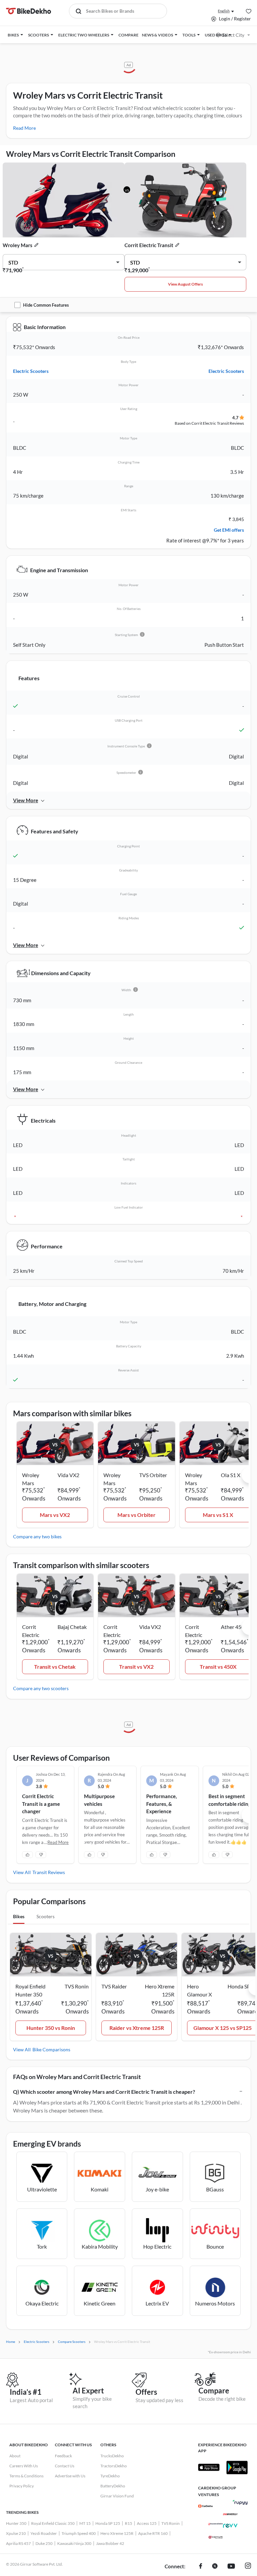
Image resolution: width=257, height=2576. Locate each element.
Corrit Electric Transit (149, 245)
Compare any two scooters (41, 1688)
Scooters (46, 1916)
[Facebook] (201, 2567)
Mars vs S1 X (218, 1515)
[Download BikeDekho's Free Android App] (237, 2467)
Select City (233, 35)
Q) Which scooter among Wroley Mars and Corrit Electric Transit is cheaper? (104, 2092)
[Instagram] (248, 2567)
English (224, 11)
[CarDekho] (205, 2506)
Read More (24, 128)
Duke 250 (44, 2543)
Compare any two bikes (37, 1536)
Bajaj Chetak (72, 1627)
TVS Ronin (170, 2523)
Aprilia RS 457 (18, 2543)
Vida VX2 (68, 1475)
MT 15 (85, 2523)
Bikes (19, 1916)
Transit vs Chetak (55, 1667)
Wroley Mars (18, 245)
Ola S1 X (231, 1475)
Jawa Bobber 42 (110, 2543)
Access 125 (147, 2523)
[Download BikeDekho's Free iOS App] (209, 2467)
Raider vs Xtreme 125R (137, 2028)
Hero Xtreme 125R (117, 2533)
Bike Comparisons (51, 2049)
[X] (215, 2567)
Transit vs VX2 (136, 1667)
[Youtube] (231, 2567)
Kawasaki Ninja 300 (74, 2543)
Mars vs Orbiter (137, 1515)
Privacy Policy (22, 2486)
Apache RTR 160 (153, 2533)
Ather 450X (234, 1627)
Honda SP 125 (108, 2523)
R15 (128, 2523)
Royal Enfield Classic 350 (53, 2523)
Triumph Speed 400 (79, 2533)
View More (26, 800)
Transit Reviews (49, 1872)
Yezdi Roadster (44, 2533)
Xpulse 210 (16, 2533)
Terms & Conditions (26, 2476)
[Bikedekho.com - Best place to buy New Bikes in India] (29, 11)
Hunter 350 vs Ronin (51, 2028)
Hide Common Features (46, 305)
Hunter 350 (16, 2523)
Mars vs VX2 (55, 1515)
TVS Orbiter (153, 1475)
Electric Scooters (31, 371)
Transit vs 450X (218, 1667)
